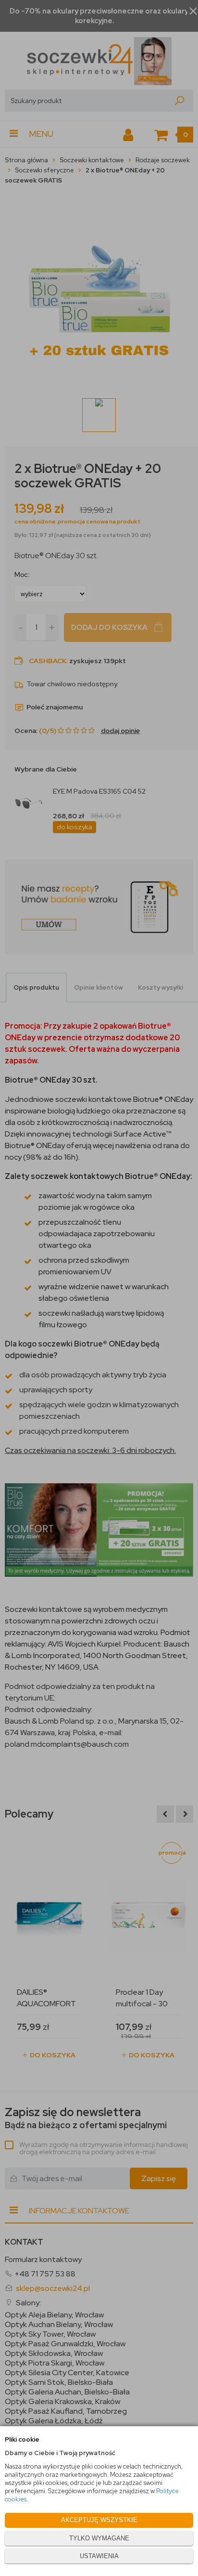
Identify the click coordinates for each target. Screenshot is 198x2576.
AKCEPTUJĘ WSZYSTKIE (99, 2520)
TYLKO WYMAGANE (99, 2538)
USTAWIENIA (99, 2556)
